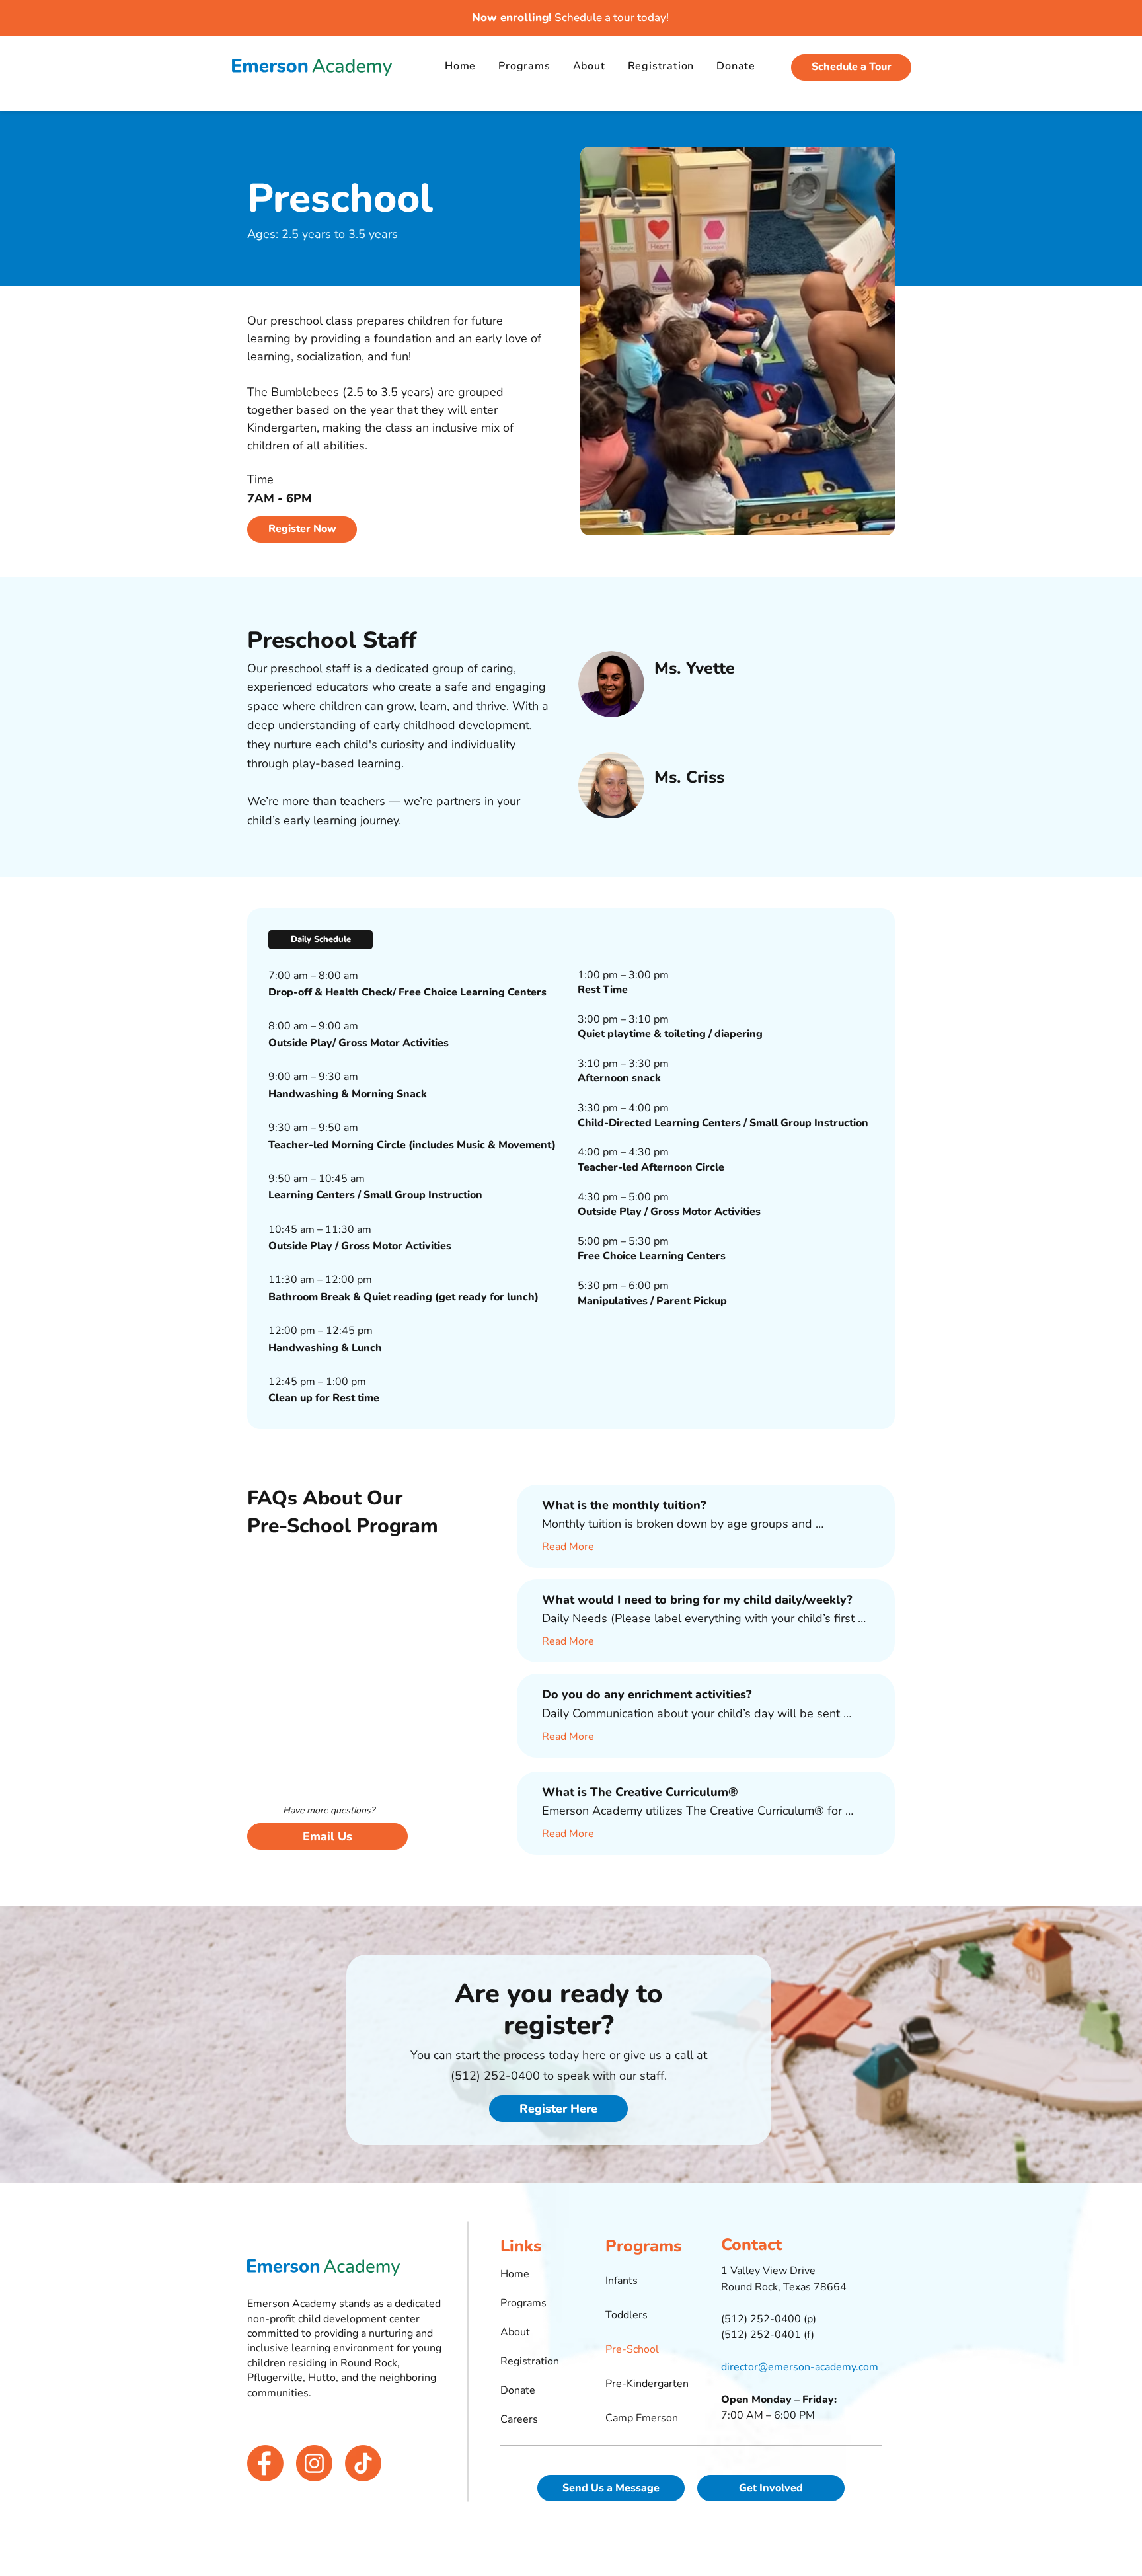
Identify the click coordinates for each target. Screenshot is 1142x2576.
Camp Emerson (642, 2418)
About (515, 2332)
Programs (523, 2303)
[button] (321, 940)
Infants (622, 2281)
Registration (530, 2361)
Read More (568, 1547)
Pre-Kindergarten (646, 2384)
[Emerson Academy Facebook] (265, 2463)
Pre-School (632, 2349)
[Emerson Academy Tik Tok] (363, 2463)
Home (515, 2274)
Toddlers (627, 2315)
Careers (519, 2419)
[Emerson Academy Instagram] (314, 2463)
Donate (518, 2390)
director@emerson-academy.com (800, 2367)
